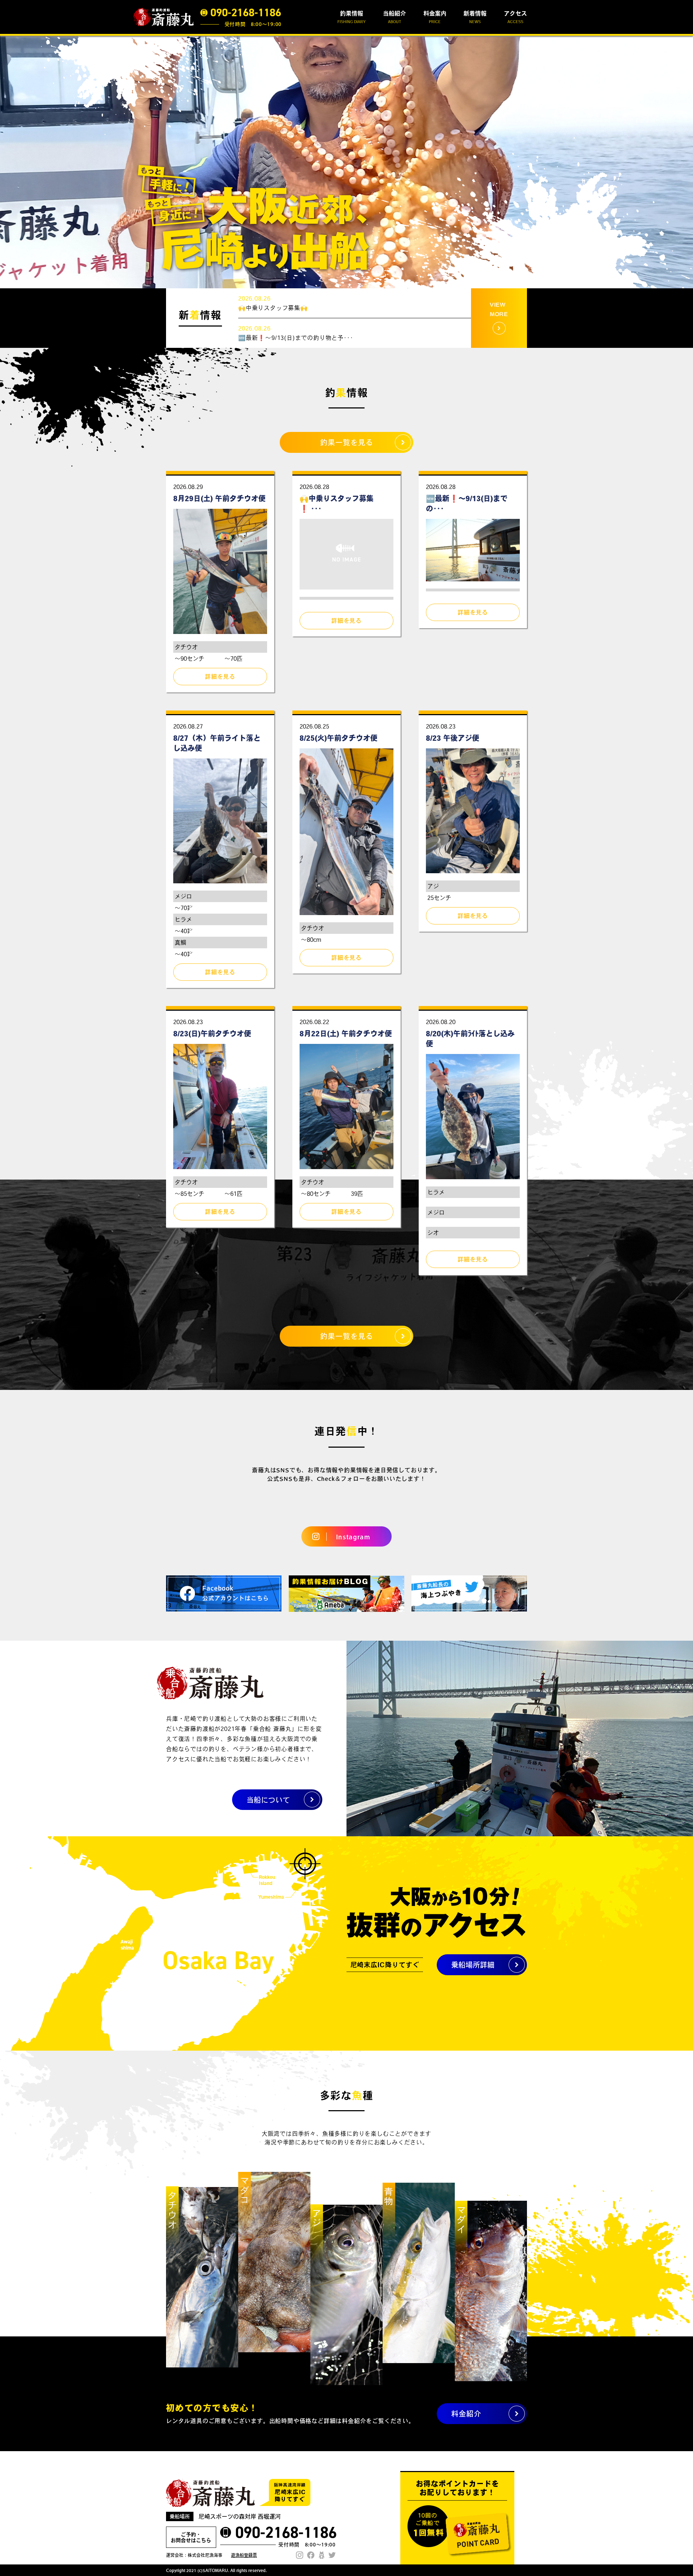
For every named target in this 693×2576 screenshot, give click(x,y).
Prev (9, 162)
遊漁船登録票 (244, 2555)
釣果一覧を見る (347, 442)
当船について (268, 1800)
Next (684, 162)
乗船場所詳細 (473, 1965)
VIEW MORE (499, 309)
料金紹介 (466, 2414)
